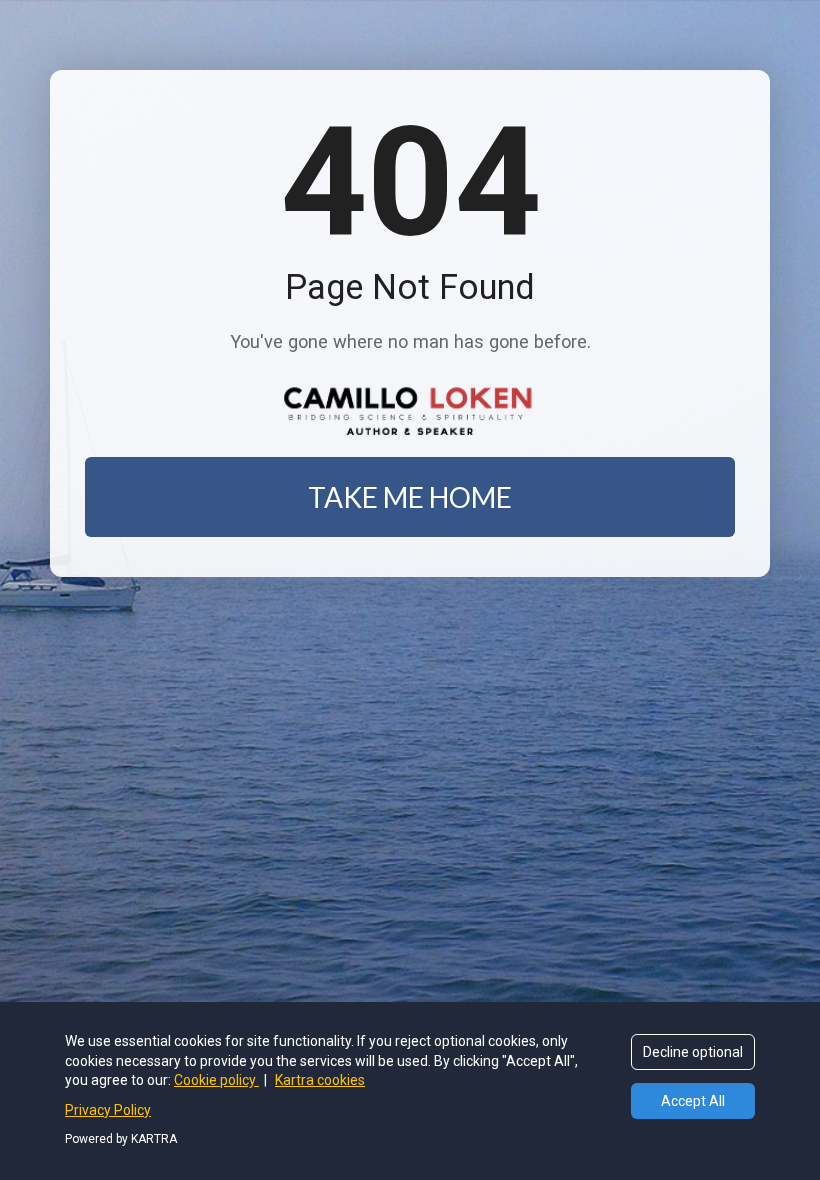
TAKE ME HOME (410, 497)
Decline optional (693, 1052)
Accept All (693, 1101)
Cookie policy (216, 1080)
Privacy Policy (108, 1110)
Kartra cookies (320, 1080)
